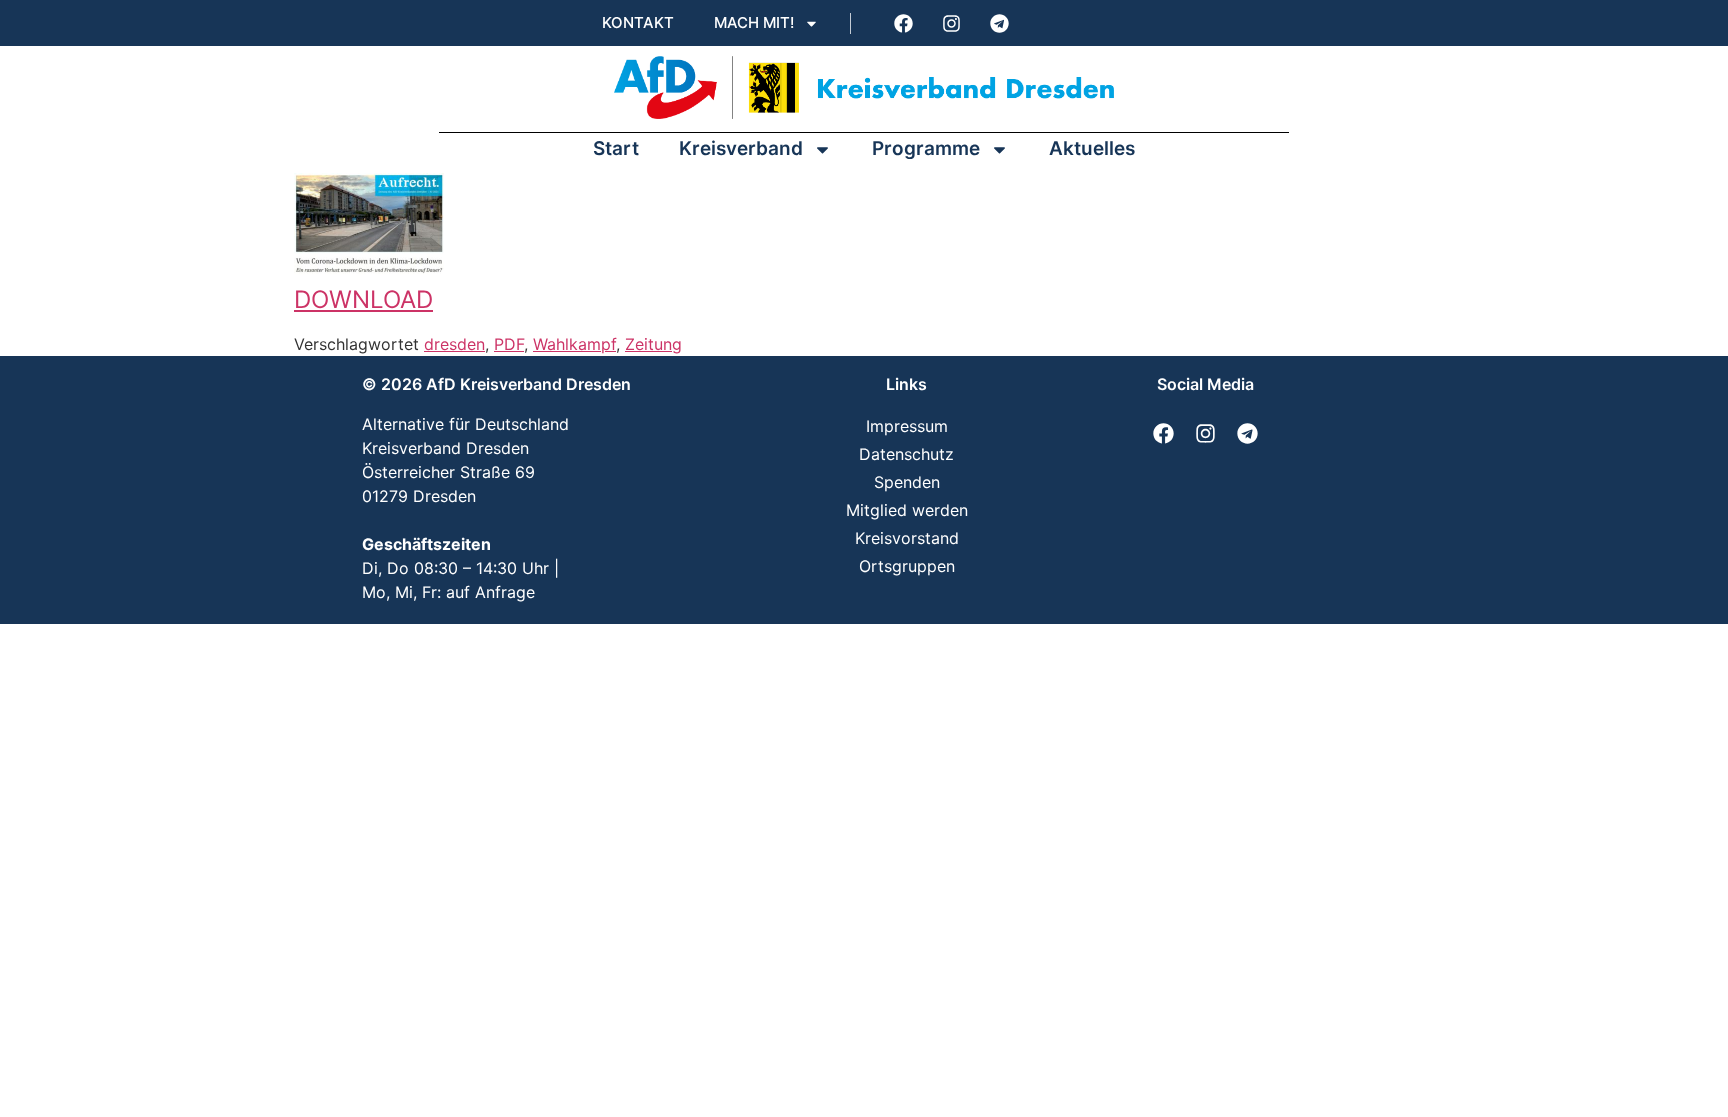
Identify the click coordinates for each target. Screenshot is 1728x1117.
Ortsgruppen (907, 566)
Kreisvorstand (907, 538)
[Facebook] (903, 23)
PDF (509, 344)
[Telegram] (999, 23)
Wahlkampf (574, 344)
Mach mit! (754, 22)
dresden (454, 344)
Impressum (907, 426)
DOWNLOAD (363, 299)
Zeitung (653, 344)
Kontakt (638, 22)
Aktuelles (1092, 148)
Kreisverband (741, 148)
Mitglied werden (907, 510)
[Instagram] (951, 23)
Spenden (907, 482)
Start (616, 148)
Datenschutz (906, 454)
